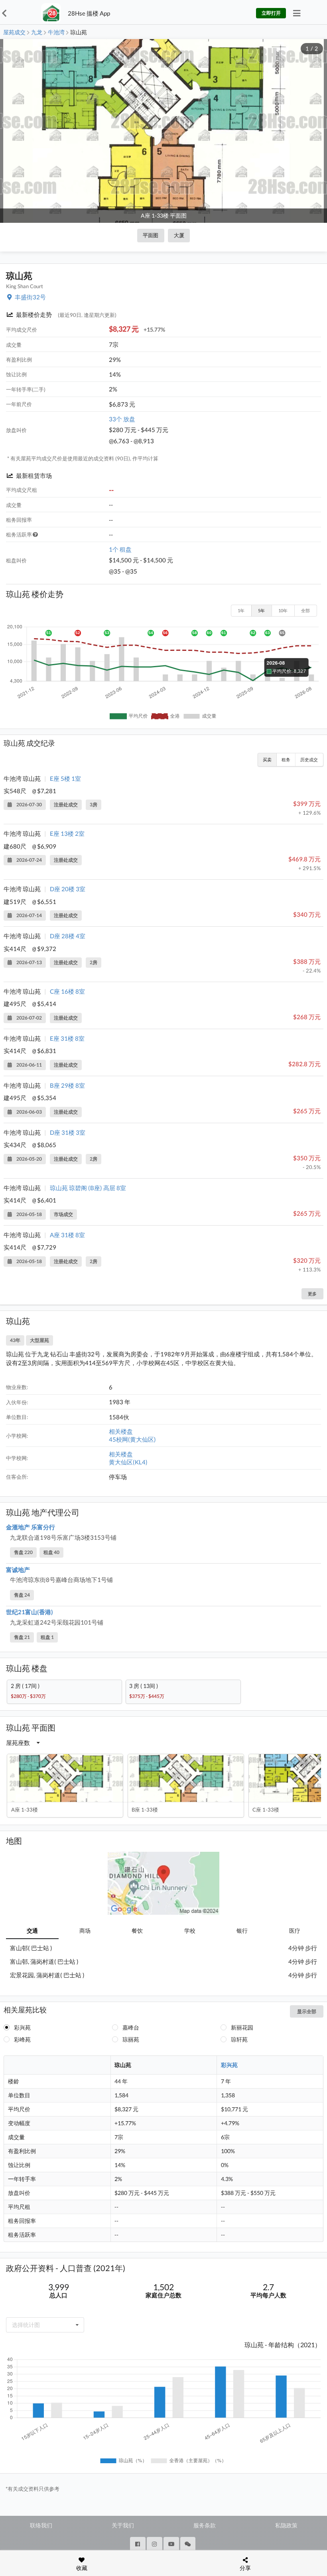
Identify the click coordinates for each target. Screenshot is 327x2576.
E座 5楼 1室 (65, 778)
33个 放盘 (122, 419)
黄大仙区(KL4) (128, 1462)
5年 (261, 610)
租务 (286, 759)
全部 (305, 610)
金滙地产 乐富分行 (31, 1527)
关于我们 (123, 2525)
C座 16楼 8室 (67, 991)
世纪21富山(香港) (30, 1612)
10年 (283, 610)
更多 (312, 1294)
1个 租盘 (120, 549)
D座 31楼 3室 (68, 1132)
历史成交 (309, 759)
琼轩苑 (239, 2039)
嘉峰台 (131, 2027)
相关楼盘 (121, 1431)
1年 (241, 610)
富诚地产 (18, 1570)
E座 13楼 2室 (67, 833)
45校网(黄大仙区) (132, 1439)
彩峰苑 (22, 2039)
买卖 (267, 759)
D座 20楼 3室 (68, 889)
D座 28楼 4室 (68, 936)
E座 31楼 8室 (67, 1038)
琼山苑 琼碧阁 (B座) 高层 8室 (88, 1188)
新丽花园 (242, 2027)
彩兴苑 (22, 2027)
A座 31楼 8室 (67, 1235)
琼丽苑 (131, 2039)
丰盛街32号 (30, 297)
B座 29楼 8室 (67, 1085)
